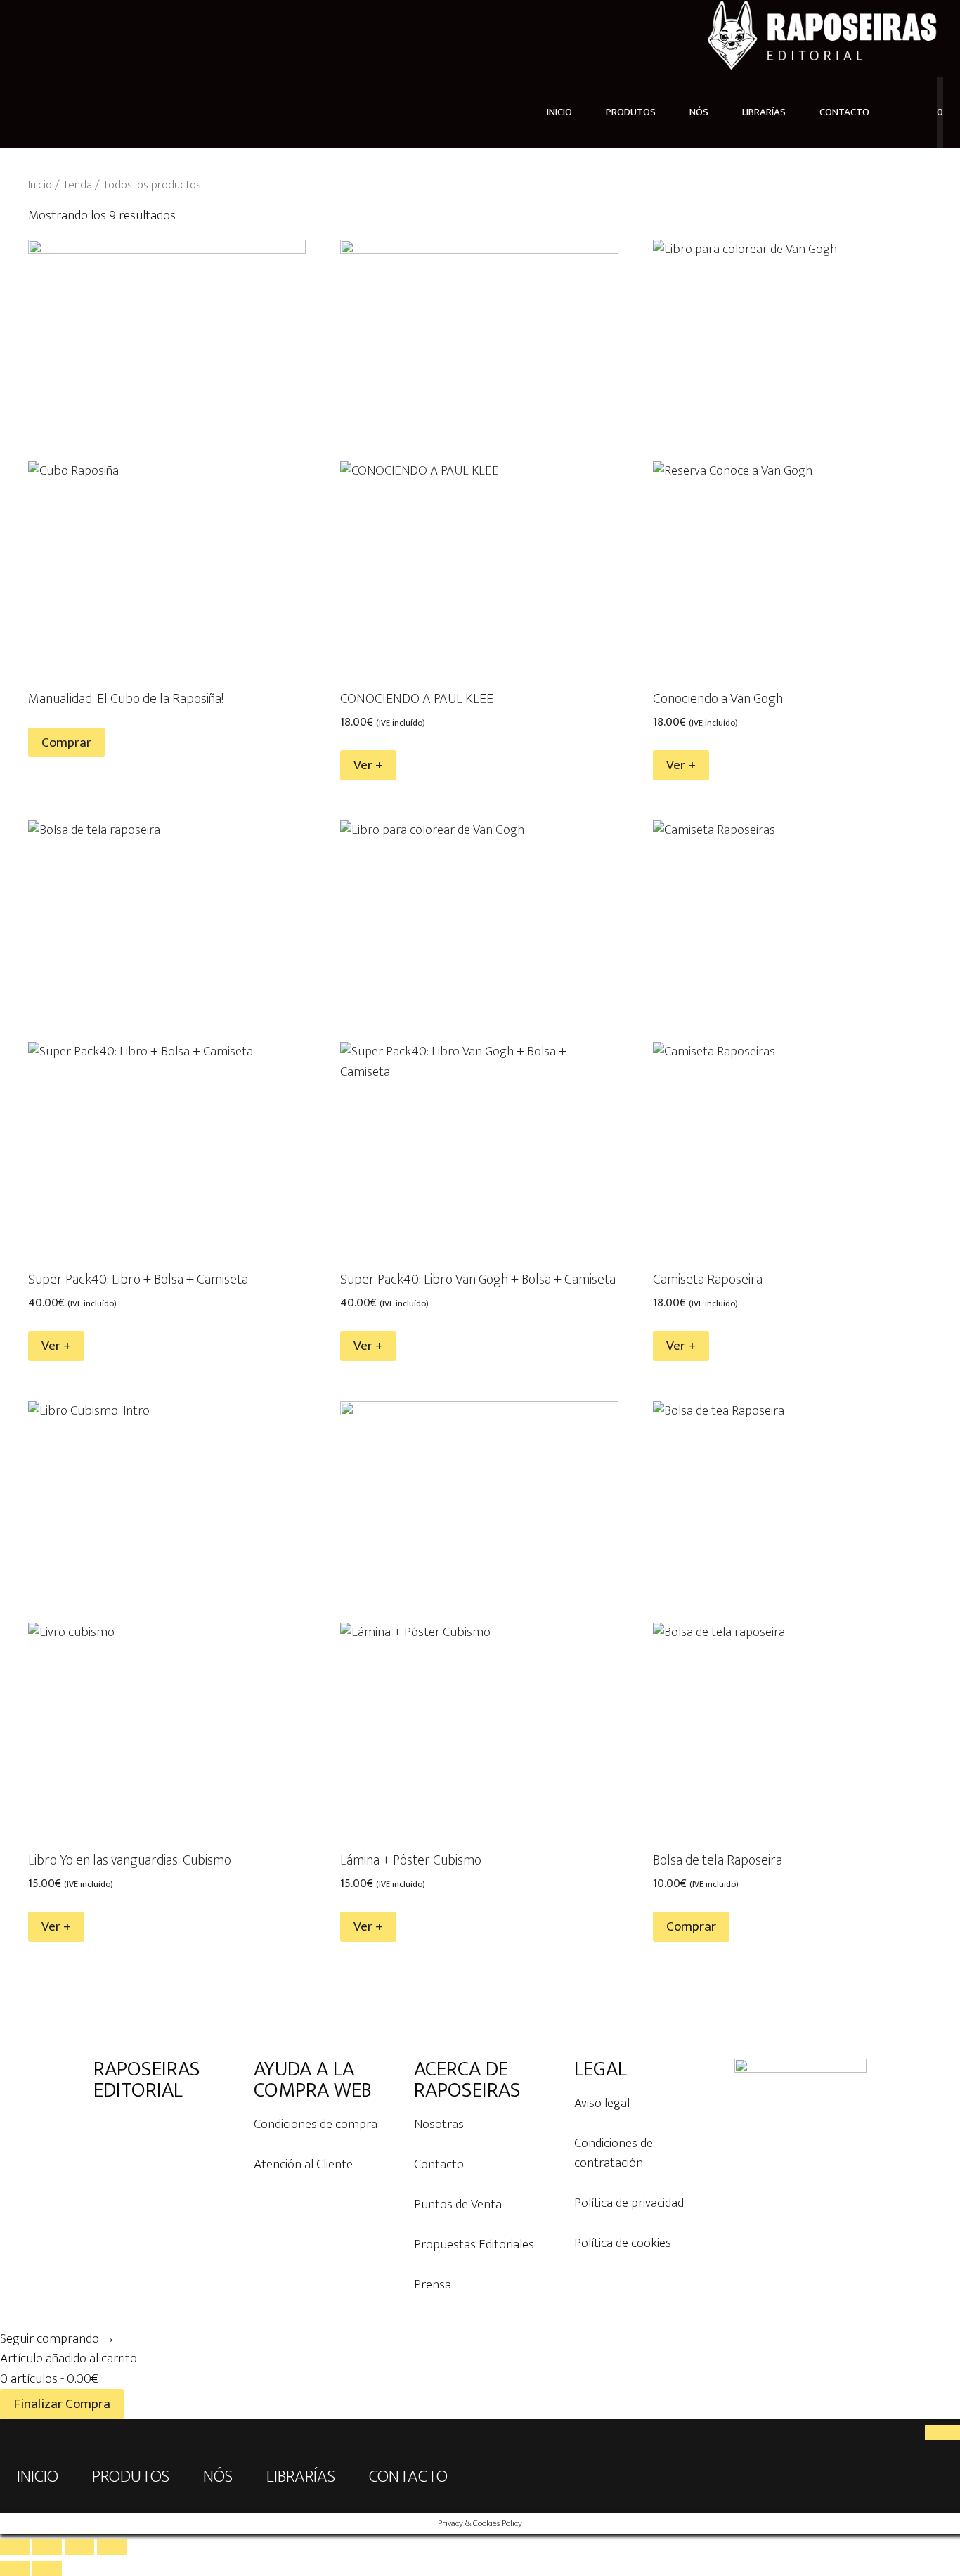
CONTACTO (844, 112)
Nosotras (439, 2124)
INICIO (559, 112)
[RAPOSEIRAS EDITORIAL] (822, 38)
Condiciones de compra (316, 2124)
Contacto (439, 2164)
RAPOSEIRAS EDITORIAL (147, 2080)
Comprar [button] (691, 1927)
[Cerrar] (942, 2433)
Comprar (66, 743)
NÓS (699, 112)
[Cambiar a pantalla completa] (47, 2547)
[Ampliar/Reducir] (15, 2547)
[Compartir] (79, 2547)
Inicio (40, 185)
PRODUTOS (631, 112)
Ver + (368, 765)
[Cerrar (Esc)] (112, 2547)
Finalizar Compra (62, 2404)
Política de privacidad (629, 2203)
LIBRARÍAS (764, 112)
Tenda (77, 185)
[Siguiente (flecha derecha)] (47, 2568)
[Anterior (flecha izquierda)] (15, 2568)
